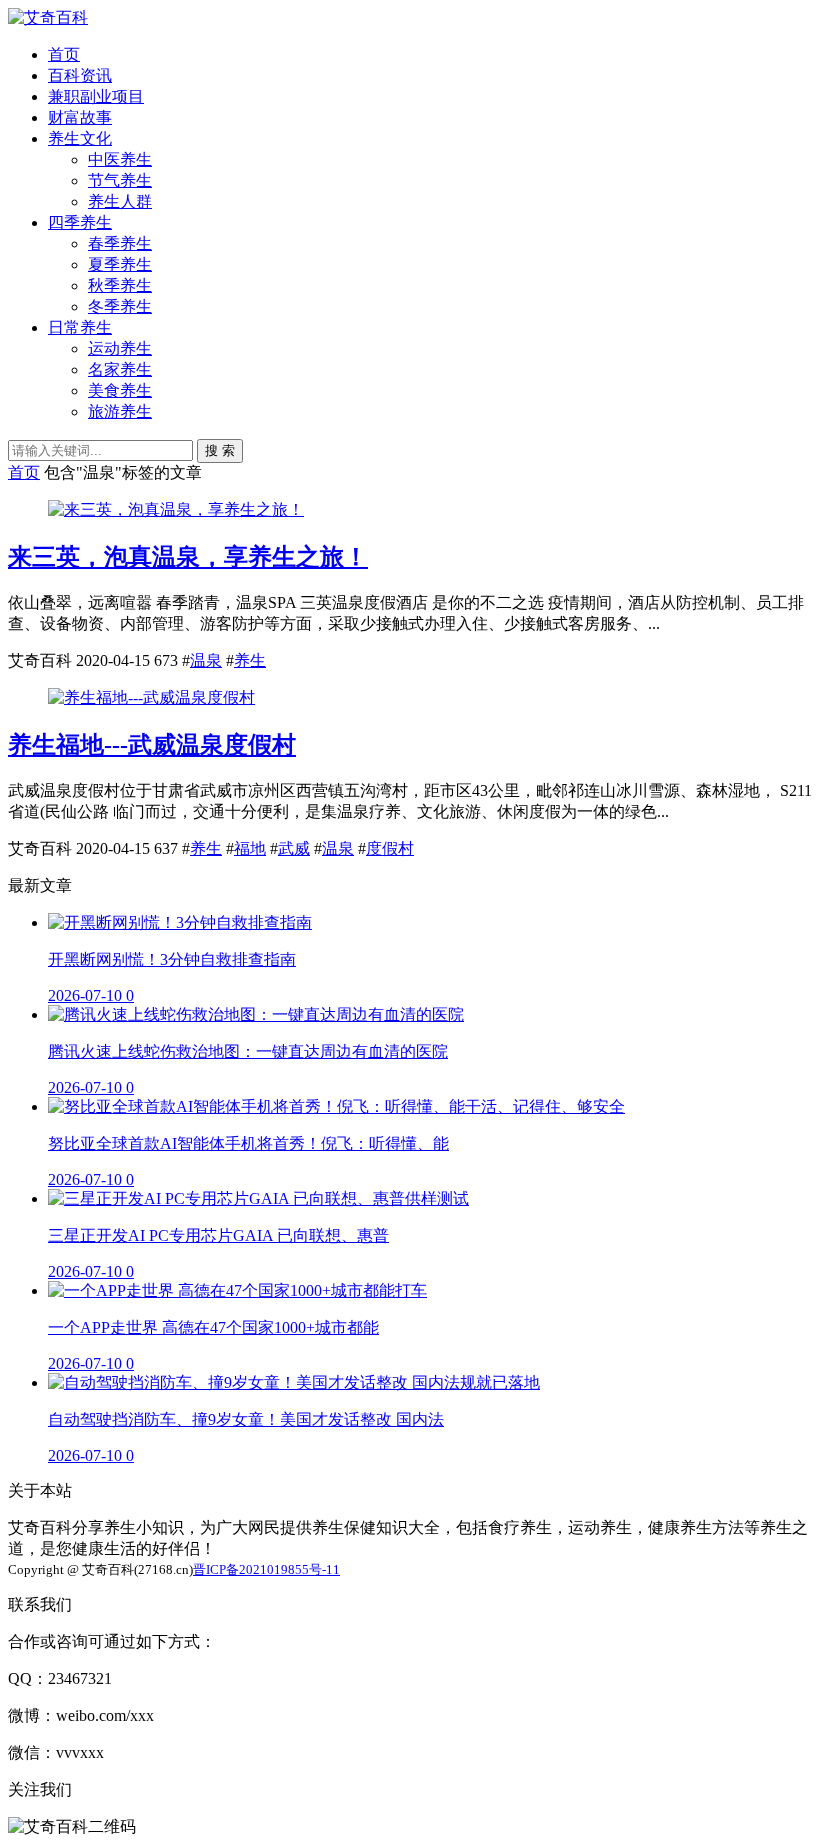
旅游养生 (120, 411)
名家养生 (120, 369)
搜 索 (220, 450)
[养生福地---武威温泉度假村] (151, 697)
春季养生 (120, 243)
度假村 (390, 848)
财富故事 (80, 117)
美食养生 (120, 390)
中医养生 (120, 159)
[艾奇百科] (48, 17)
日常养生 (80, 327)
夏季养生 (120, 264)
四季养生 (80, 222)
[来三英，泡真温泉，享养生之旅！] (176, 509)
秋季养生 (120, 285)
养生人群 (120, 201)
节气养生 (120, 180)
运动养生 (120, 348)
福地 (250, 848)
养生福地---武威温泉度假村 (152, 745)
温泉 (206, 660)
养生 (250, 660)
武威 (294, 848)
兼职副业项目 (96, 96)
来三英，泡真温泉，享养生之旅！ (188, 557)
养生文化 (80, 138)
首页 (64, 54)
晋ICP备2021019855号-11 (266, 1569)
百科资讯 (80, 75)
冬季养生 (120, 306)
